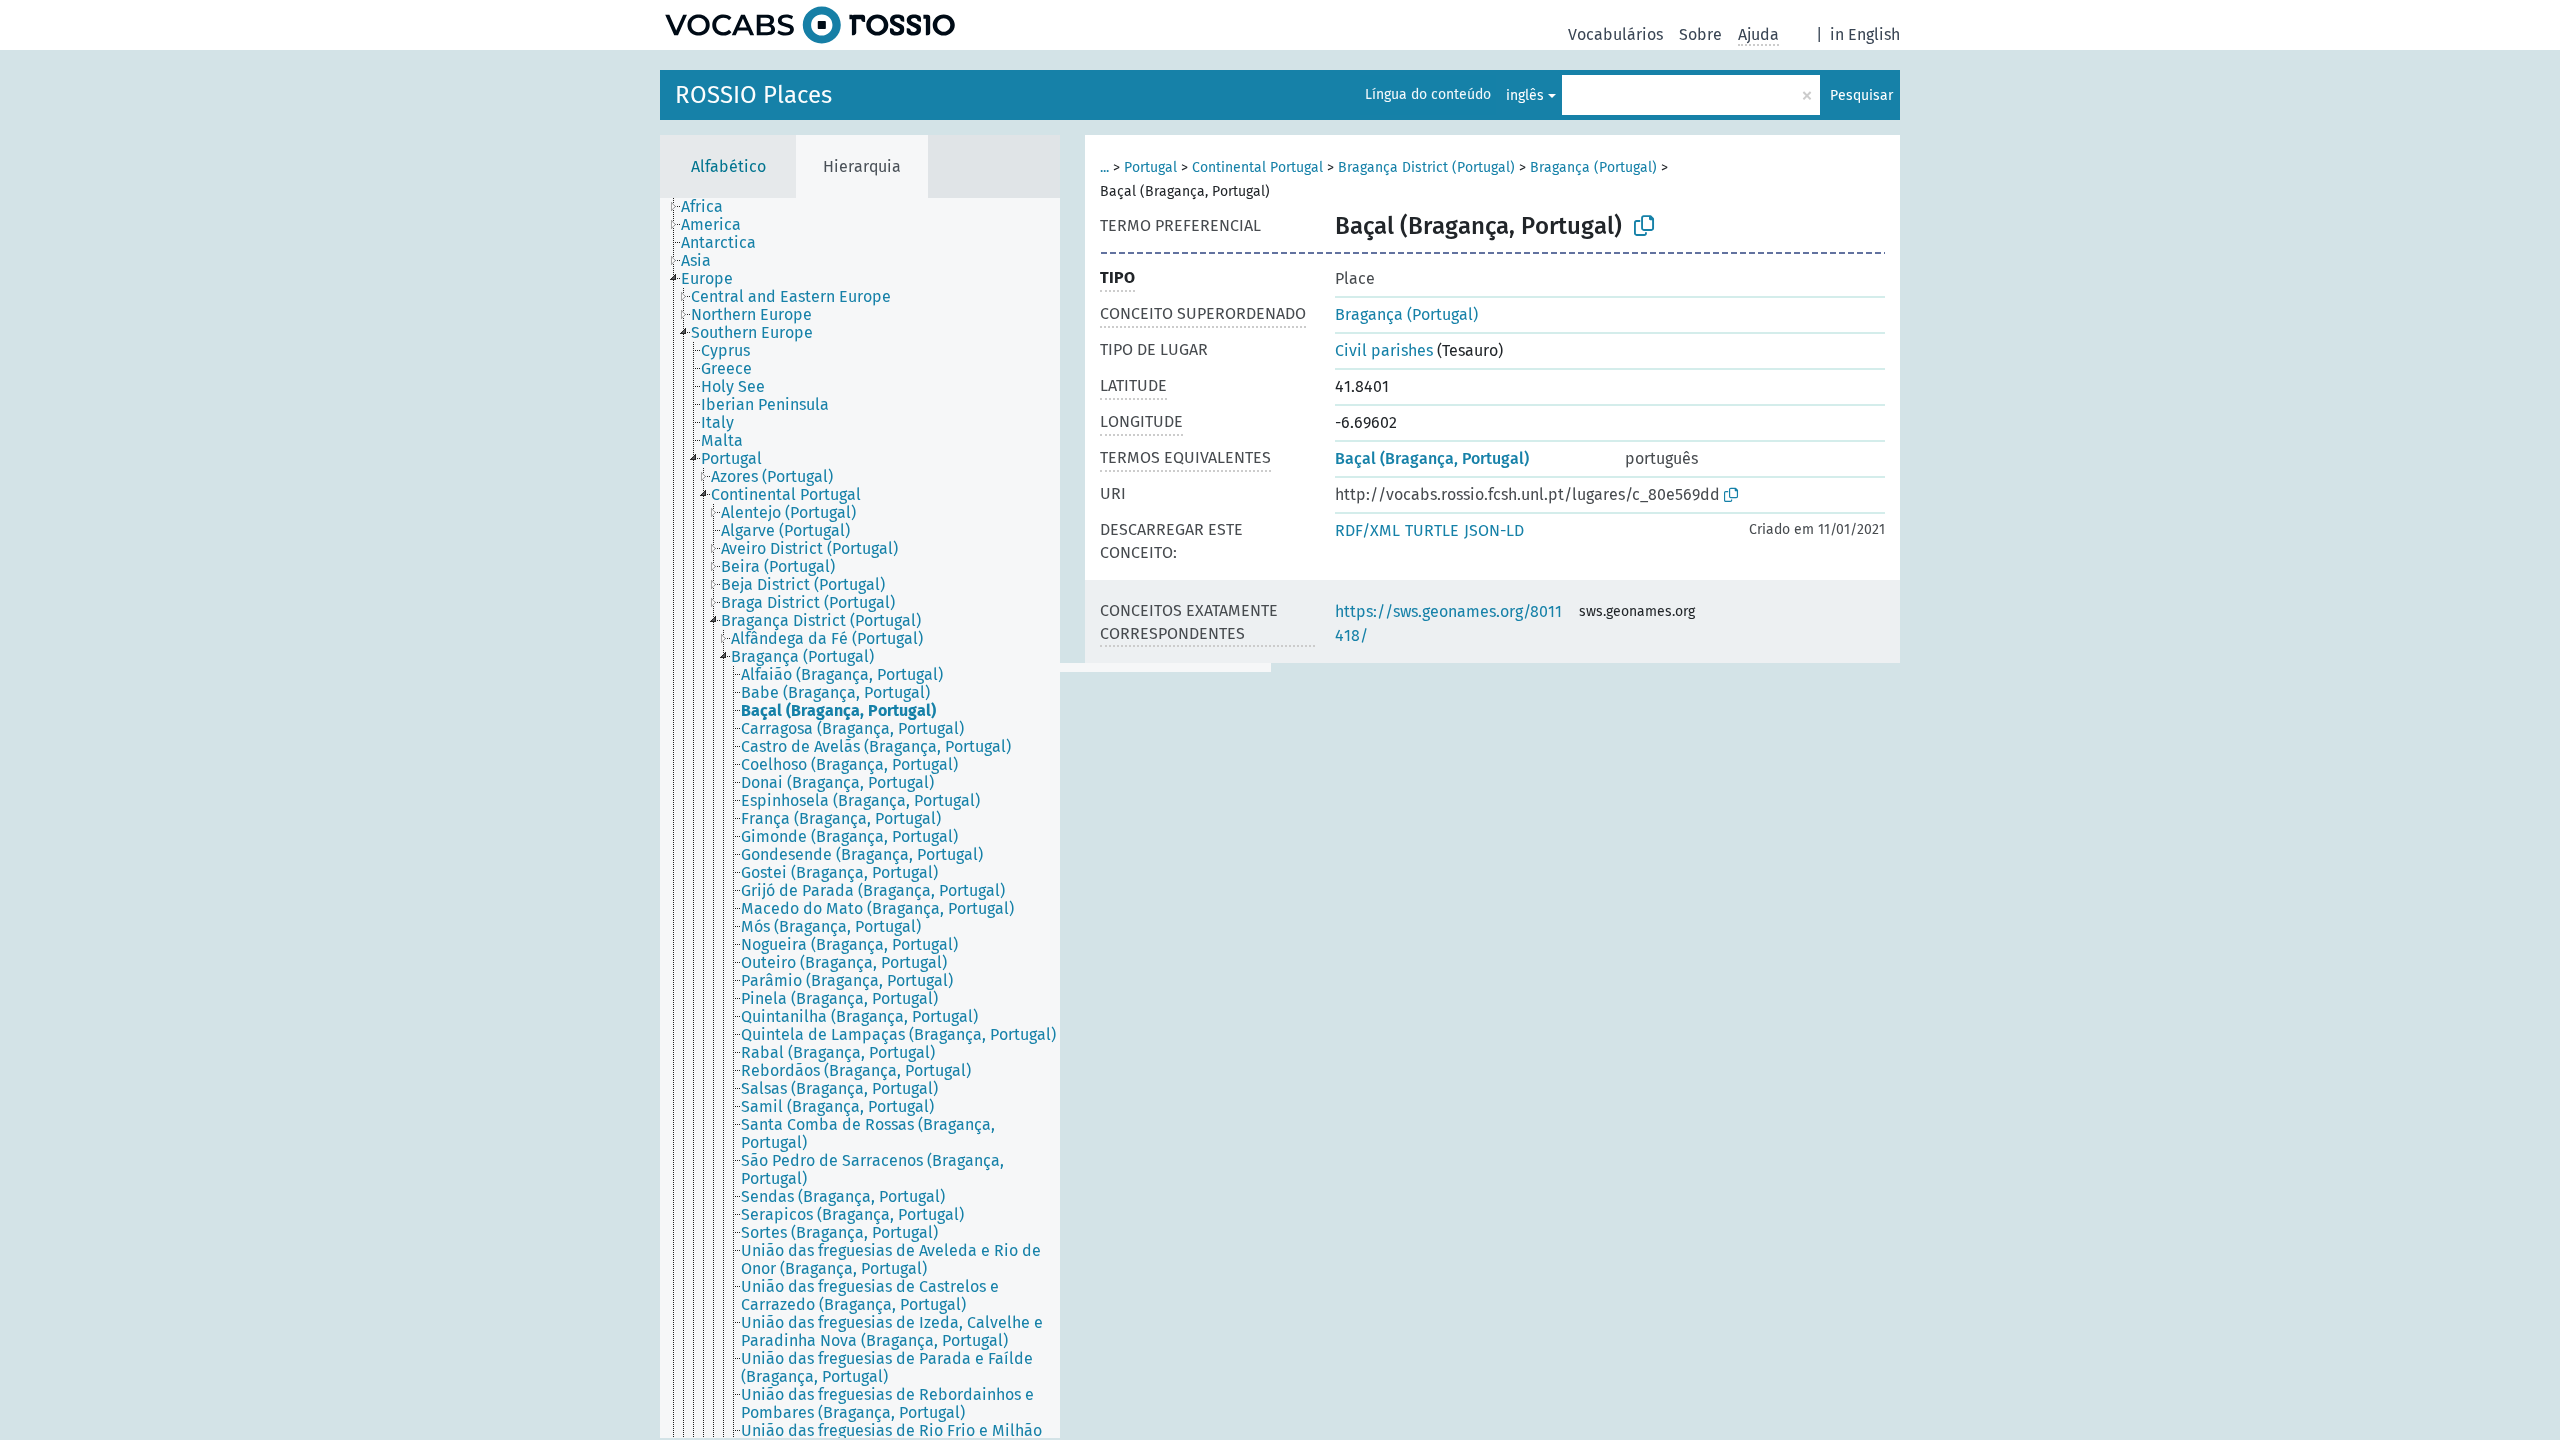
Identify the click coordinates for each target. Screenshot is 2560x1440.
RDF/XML (1367, 530)
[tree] (860, 818)
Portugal (1150, 167)
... (1104, 167)
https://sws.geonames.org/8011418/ (1448, 623)
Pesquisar (1861, 95)
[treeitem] (710, 207)
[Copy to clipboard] (1644, 226)
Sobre (1700, 34)
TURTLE (1432, 530)
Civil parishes (1384, 350)
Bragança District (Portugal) (1426, 167)
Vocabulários (1615, 34)
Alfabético (728, 166)
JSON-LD (1494, 530)
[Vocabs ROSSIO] (810, 25)
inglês (1525, 95)
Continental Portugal (1257, 167)
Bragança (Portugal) (1593, 167)
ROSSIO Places (753, 95)
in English (1865, 34)
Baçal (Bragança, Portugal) (1432, 458)
